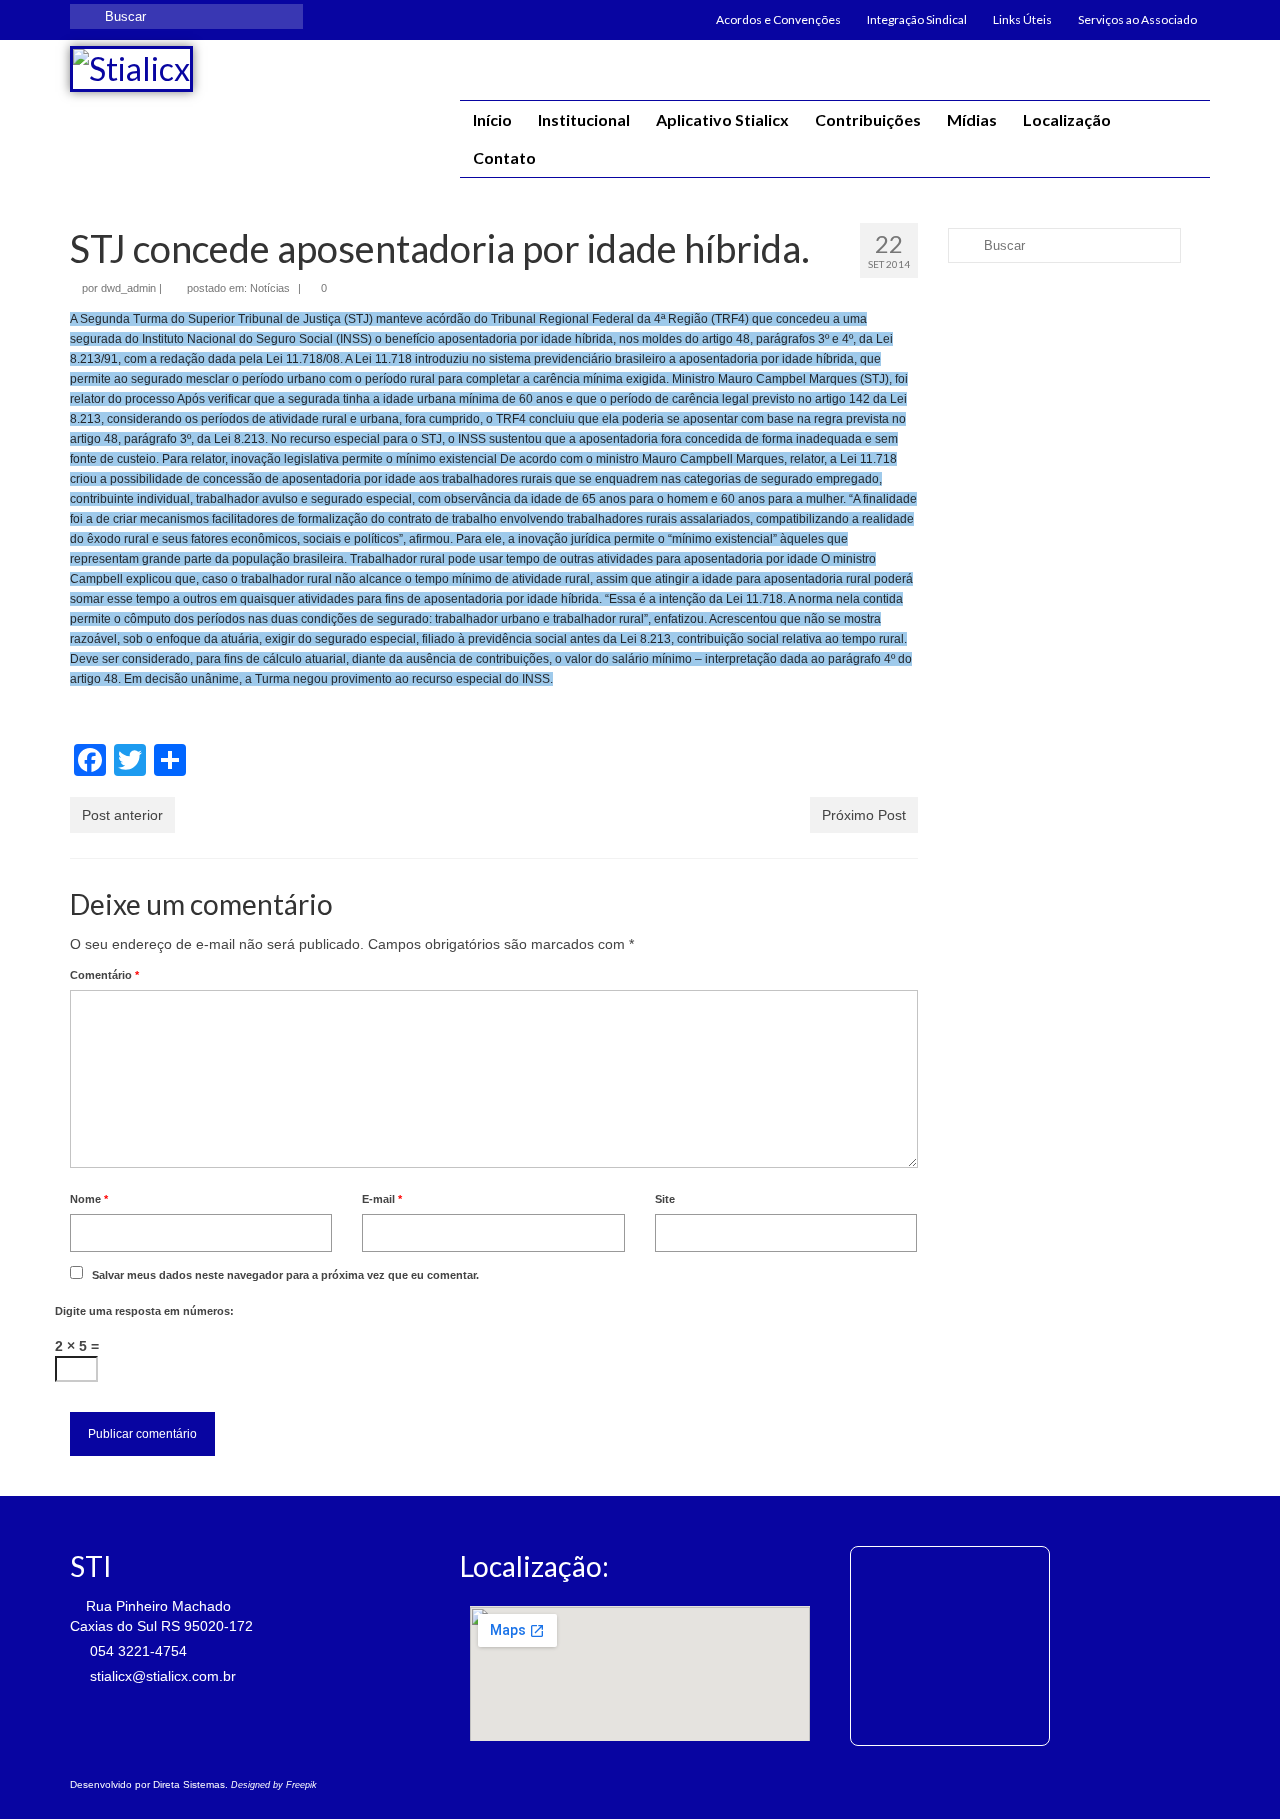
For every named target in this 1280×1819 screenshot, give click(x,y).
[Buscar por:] (186, 16)
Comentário (104, 975)
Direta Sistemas (189, 1784)
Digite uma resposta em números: (144, 1311)
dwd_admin (128, 288)
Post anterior (122, 815)
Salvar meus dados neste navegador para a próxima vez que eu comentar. (285, 1275)
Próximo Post (864, 815)
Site (665, 1199)
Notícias (270, 288)
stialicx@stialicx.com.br (161, 1676)
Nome (89, 1199)
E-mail (382, 1199)
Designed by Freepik (274, 1785)
